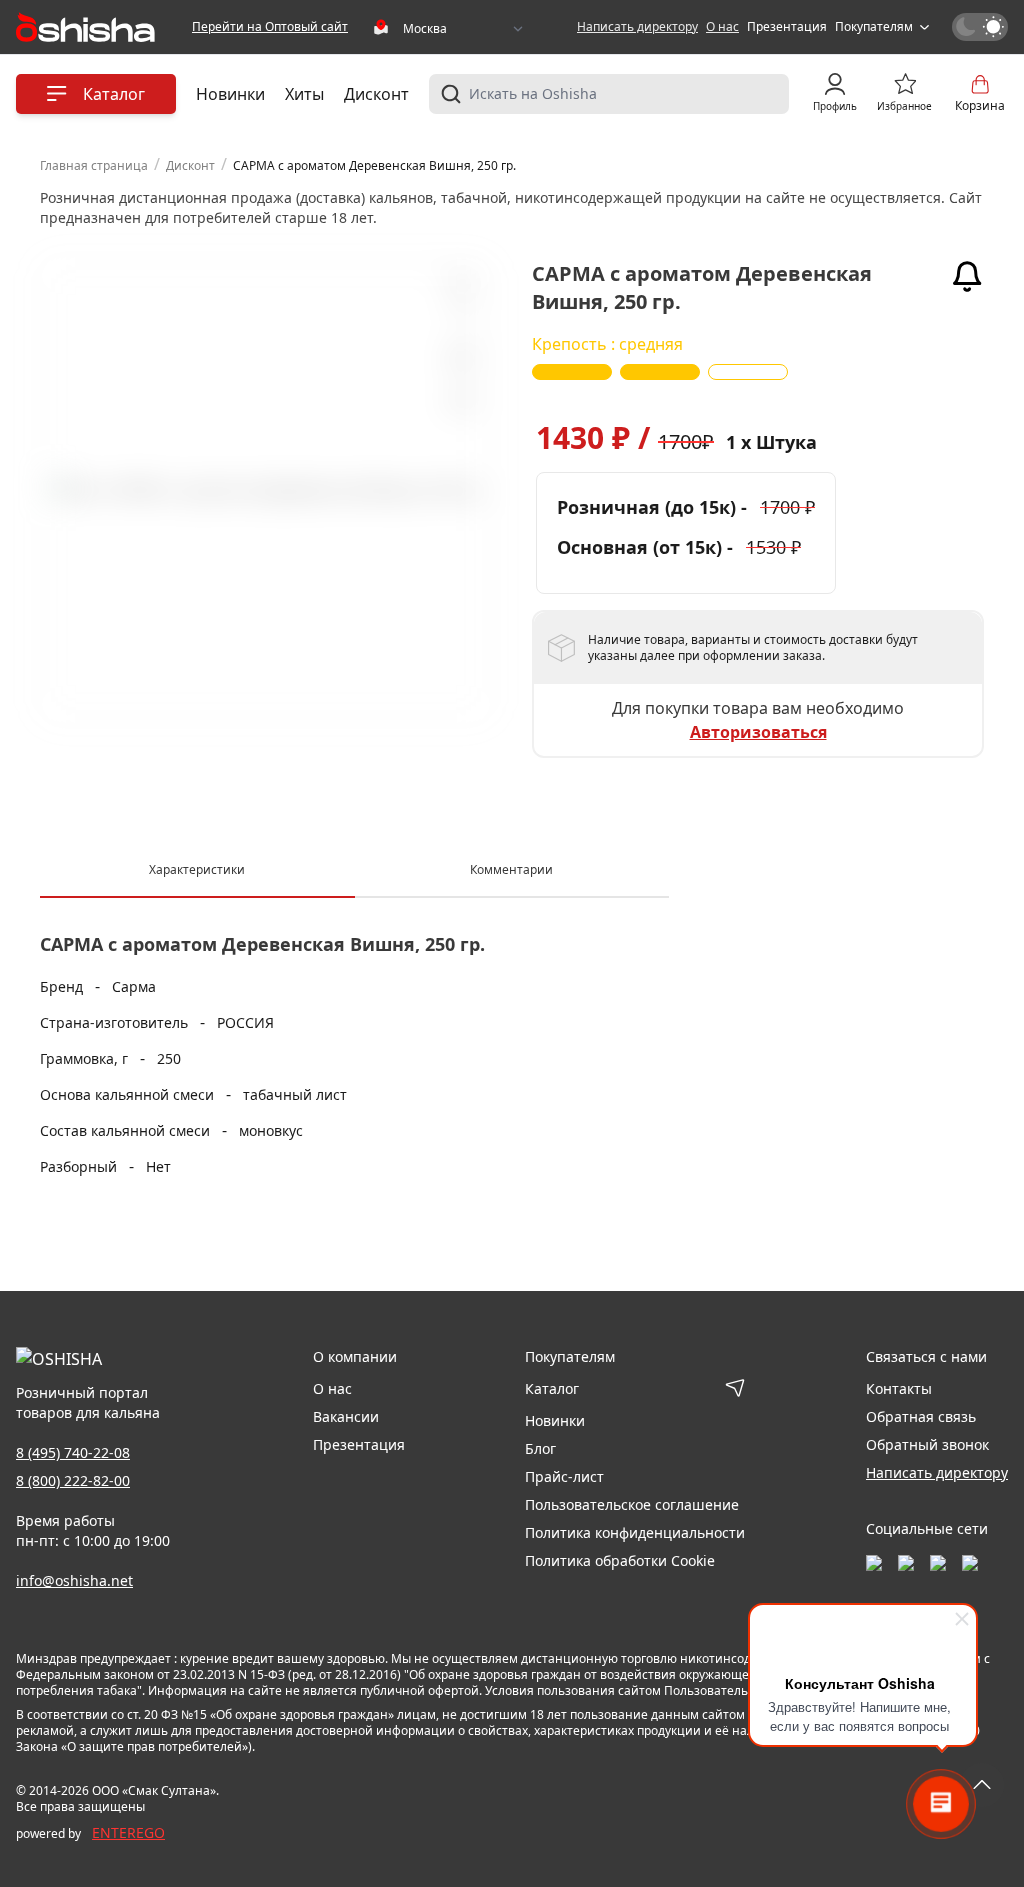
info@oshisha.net (74, 1580)
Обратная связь (921, 1416)
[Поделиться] (459, 403)
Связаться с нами (926, 1356)
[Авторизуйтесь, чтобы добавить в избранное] (459, 358)
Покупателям (874, 27)
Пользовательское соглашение (632, 1504)
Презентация (787, 27)
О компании (355, 1356)
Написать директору (637, 27)
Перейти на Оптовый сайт (270, 27)
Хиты (304, 94)
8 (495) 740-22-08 (73, 1452)
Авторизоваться (758, 732)
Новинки (230, 94)
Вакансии (346, 1416)
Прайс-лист (564, 1476)
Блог (540, 1448)
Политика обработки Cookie (620, 1560)
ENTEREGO (128, 1832)
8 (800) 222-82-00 (73, 1480)
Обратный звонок (927, 1444)
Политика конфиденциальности (635, 1532)
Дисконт (376, 94)
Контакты (899, 1388)
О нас (722, 27)
